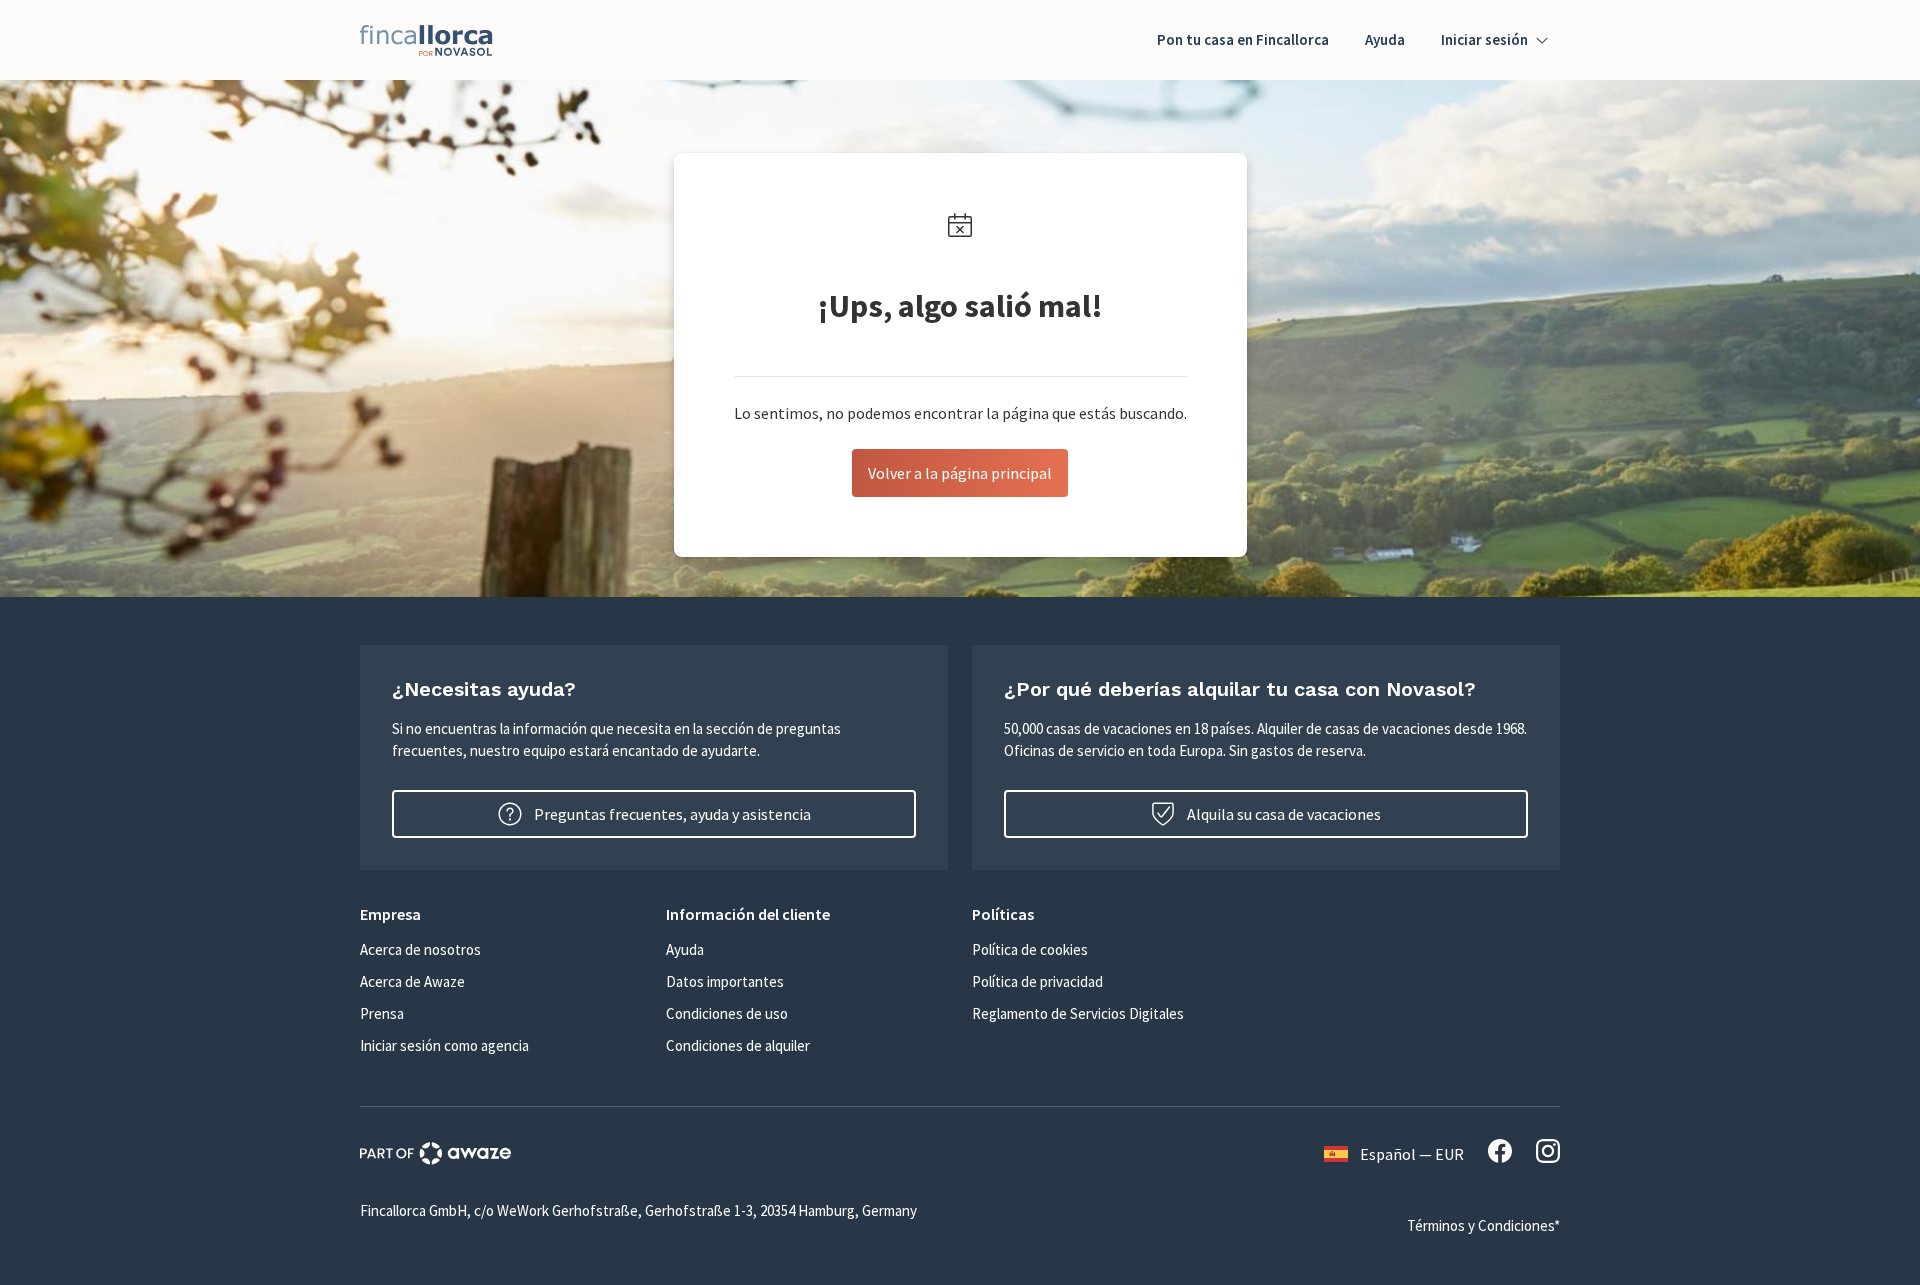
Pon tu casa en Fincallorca (1243, 39)
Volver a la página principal (960, 473)
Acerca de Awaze (412, 981)
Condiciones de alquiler (738, 1045)
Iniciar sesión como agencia (444, 1045)
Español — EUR (1412, 1154)
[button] (501, 914)
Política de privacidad (1037, 981)
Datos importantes (725, 981)
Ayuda (1385, 39)
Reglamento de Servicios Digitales (1078, 1013)
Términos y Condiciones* (1483, 1225)
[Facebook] (1500, 1154)
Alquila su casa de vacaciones (1284, 814)
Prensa (382, 1013)
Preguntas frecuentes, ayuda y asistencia (672, 814)
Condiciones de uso (727, 1013)
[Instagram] (1548, 1154)
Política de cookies (1030, 949)
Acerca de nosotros (420, 949)
